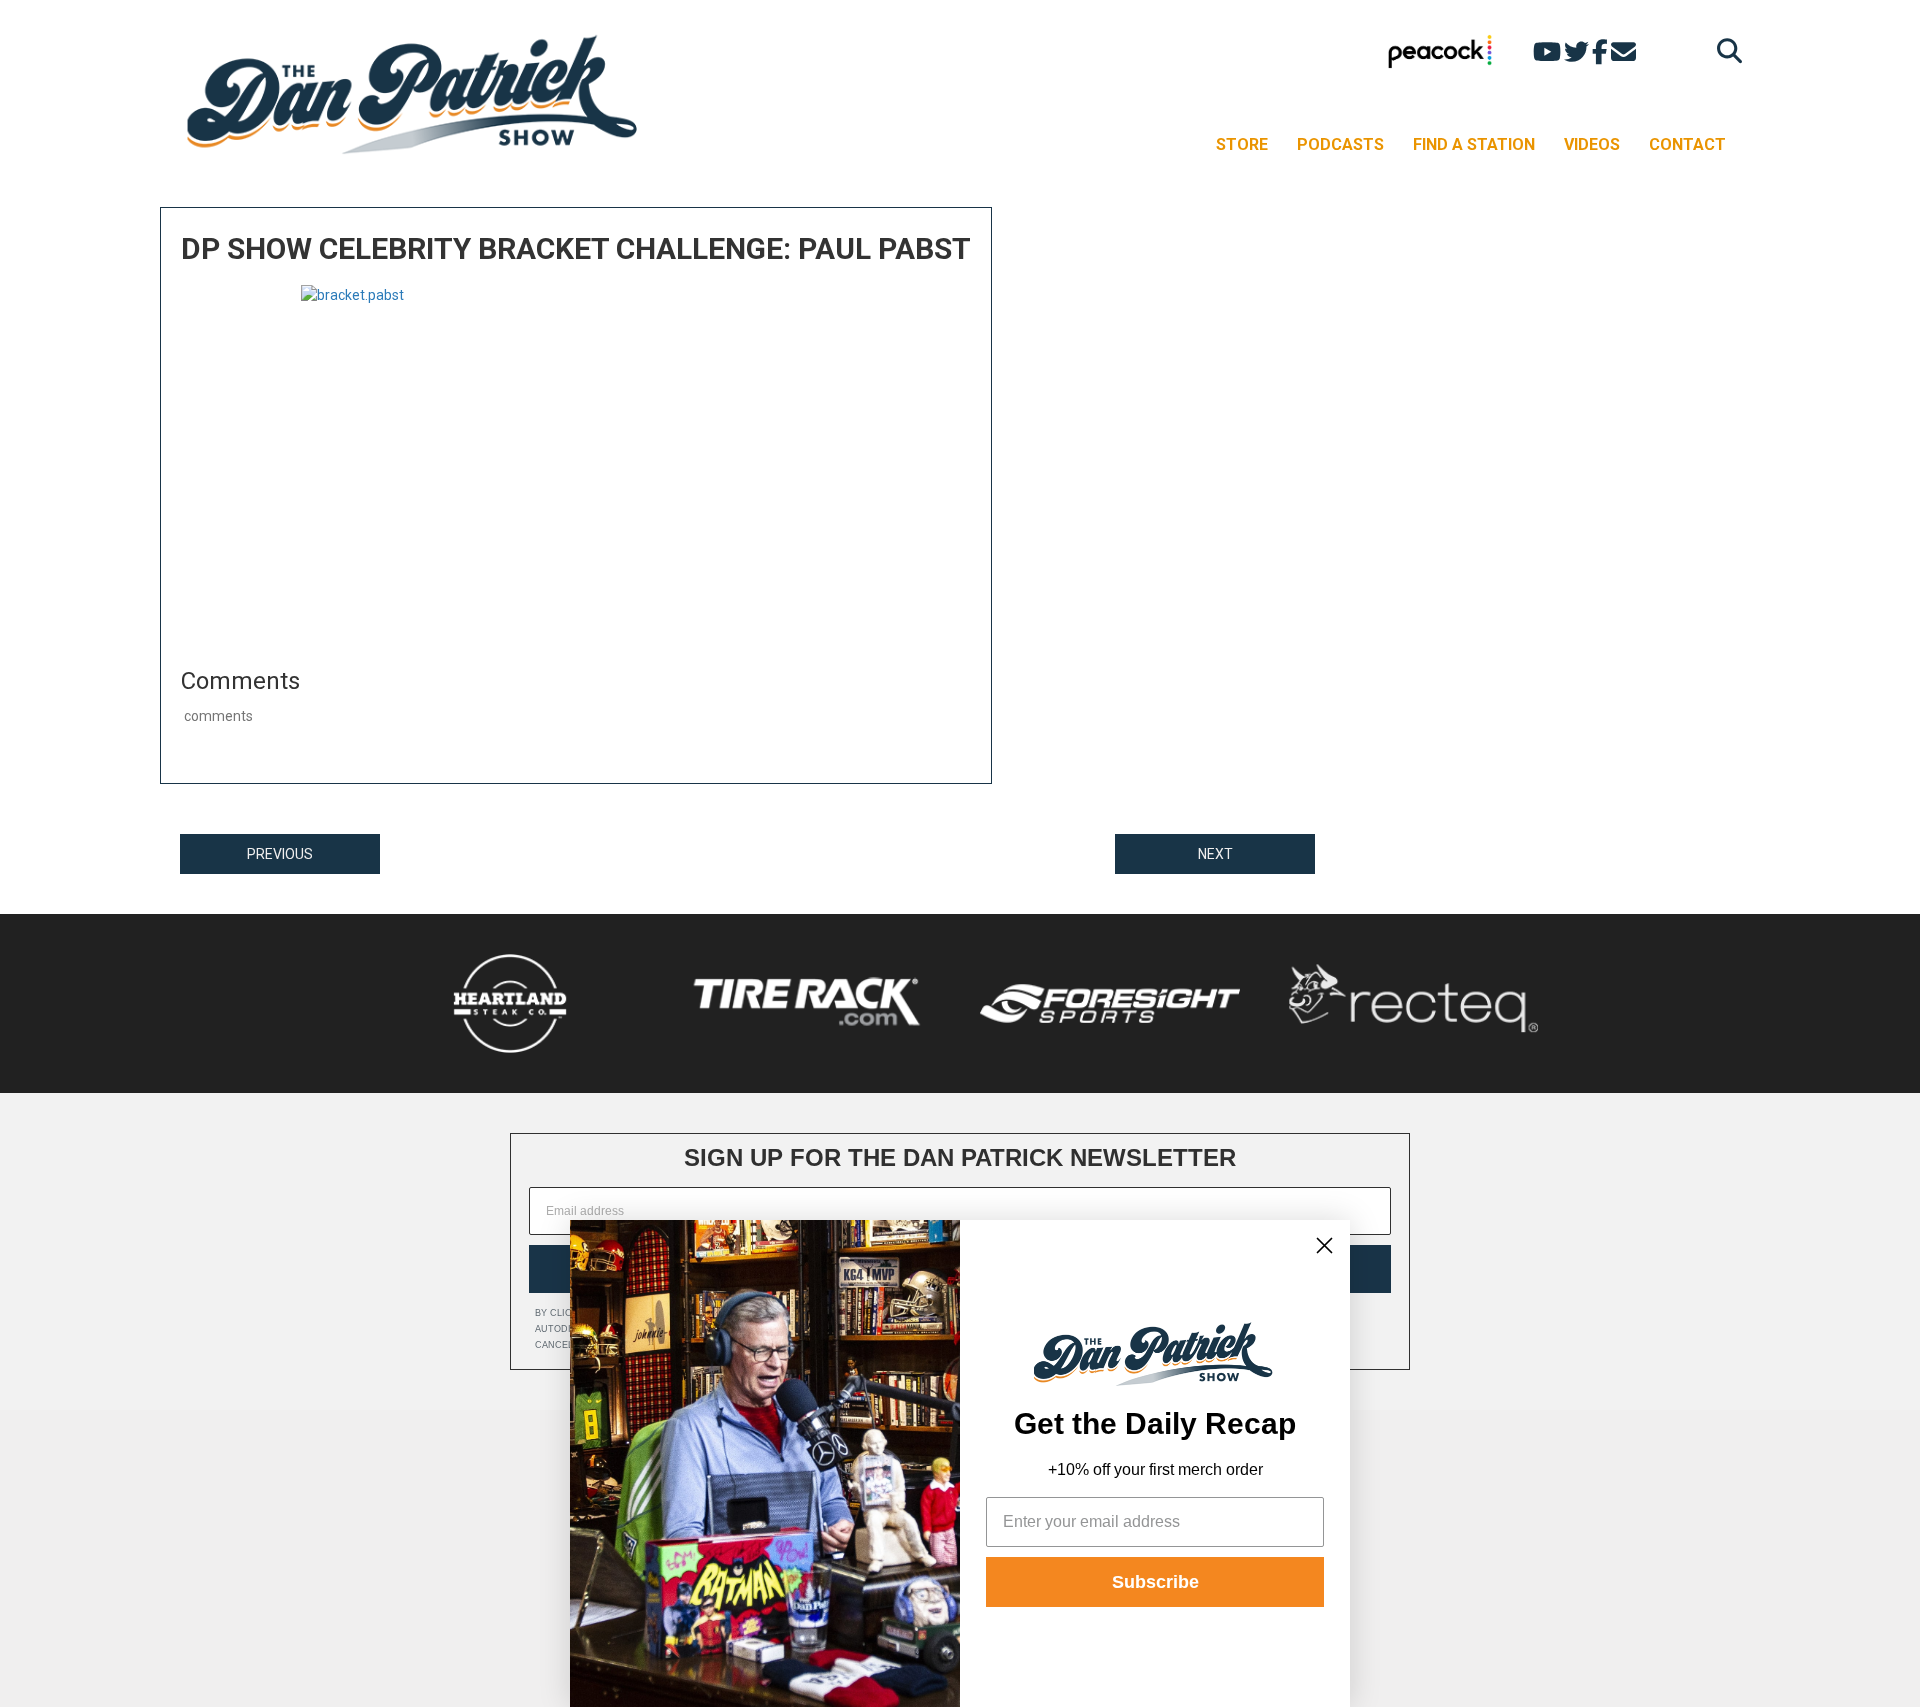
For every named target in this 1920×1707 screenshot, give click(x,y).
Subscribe (1155, 1582)
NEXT (1215, 854)
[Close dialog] (1324, 1245)
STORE (1242, 144)
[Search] (1724, 50)
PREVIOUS (280, 854)
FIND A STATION (1474, 144)
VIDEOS (1592, 144)
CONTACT (1687, 144)
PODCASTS (1340, 144)
